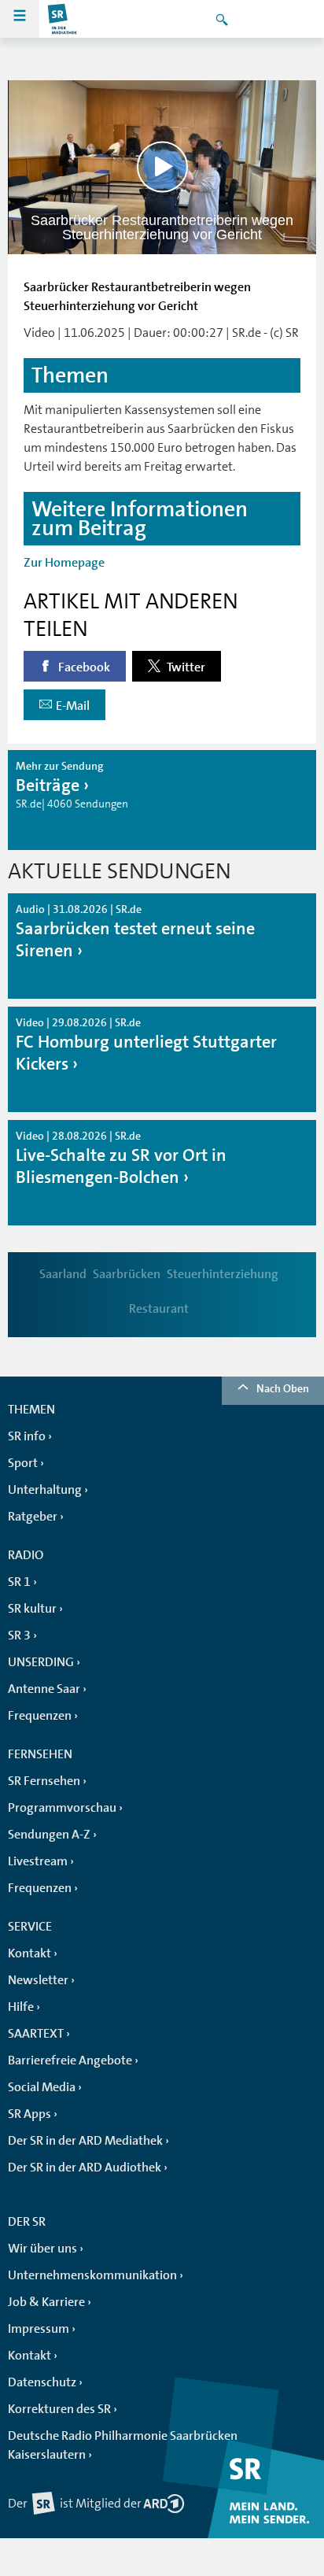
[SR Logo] (63, 19)
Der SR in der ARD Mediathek (85, 2141)
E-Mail (73, 706)
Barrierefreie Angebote (70, 2060)
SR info (27, 1436)
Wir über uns (42, 2249)
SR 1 (19, 1582)
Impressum (39, 2329)
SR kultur (32, 1609)
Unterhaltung (45, 1490)
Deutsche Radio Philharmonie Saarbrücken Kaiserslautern (123, 2445)
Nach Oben (283, 1388)
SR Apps (29, 2114)
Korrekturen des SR (59, 2409)
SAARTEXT (36, 2034)
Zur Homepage (64, 563)
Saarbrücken (127, 1274)
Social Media (42, 2087)
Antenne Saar (44, 1689)
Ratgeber (33, 1517)
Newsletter (38, 1980)
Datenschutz (42, 2382)
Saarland (63, 1274)
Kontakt (29, 1953)
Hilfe (21, 2007)
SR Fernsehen (44, 1781)
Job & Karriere (46, 2302)
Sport (23, 1463)
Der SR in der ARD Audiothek (85, 2168)
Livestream (38, 1861)
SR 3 (19, 1635)
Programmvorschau (62, 1808)
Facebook (83, 667)
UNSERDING (41, 1662)
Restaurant (159, 1309)
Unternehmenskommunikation (92, 2275)
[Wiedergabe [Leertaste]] (162, 167)
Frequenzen (40, 1716)
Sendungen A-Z (49, 1835)
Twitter (185, 667)
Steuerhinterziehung (223, 1274)
